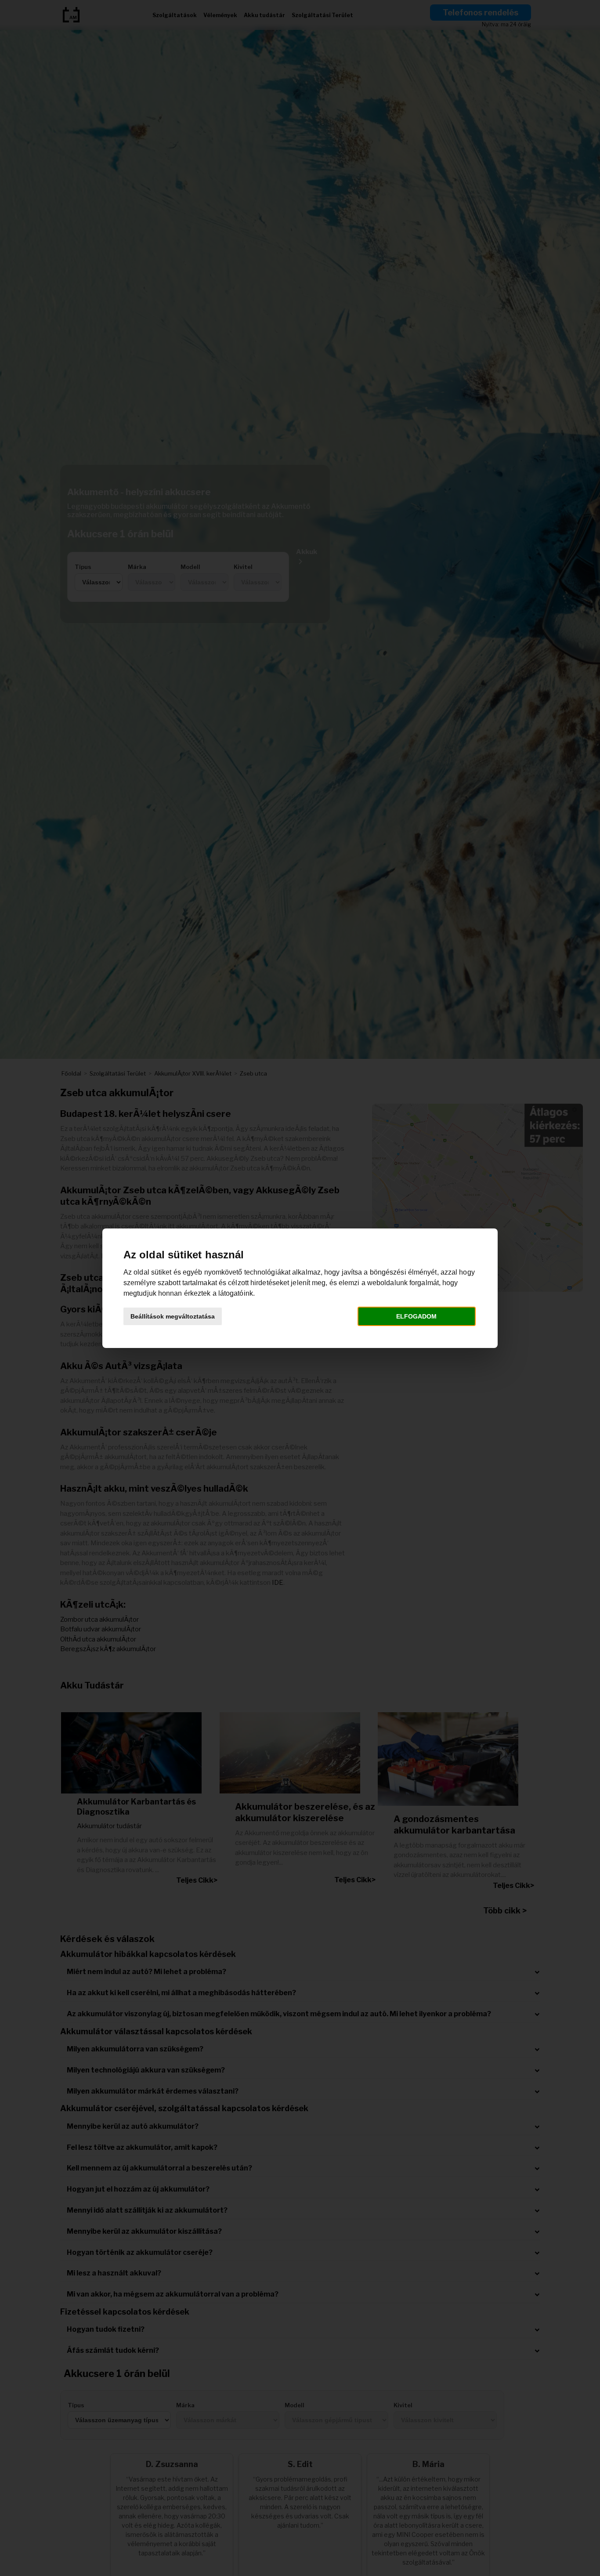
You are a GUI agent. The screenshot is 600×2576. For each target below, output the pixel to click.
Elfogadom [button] (416, 1316)
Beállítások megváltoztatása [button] (173, 1316)
